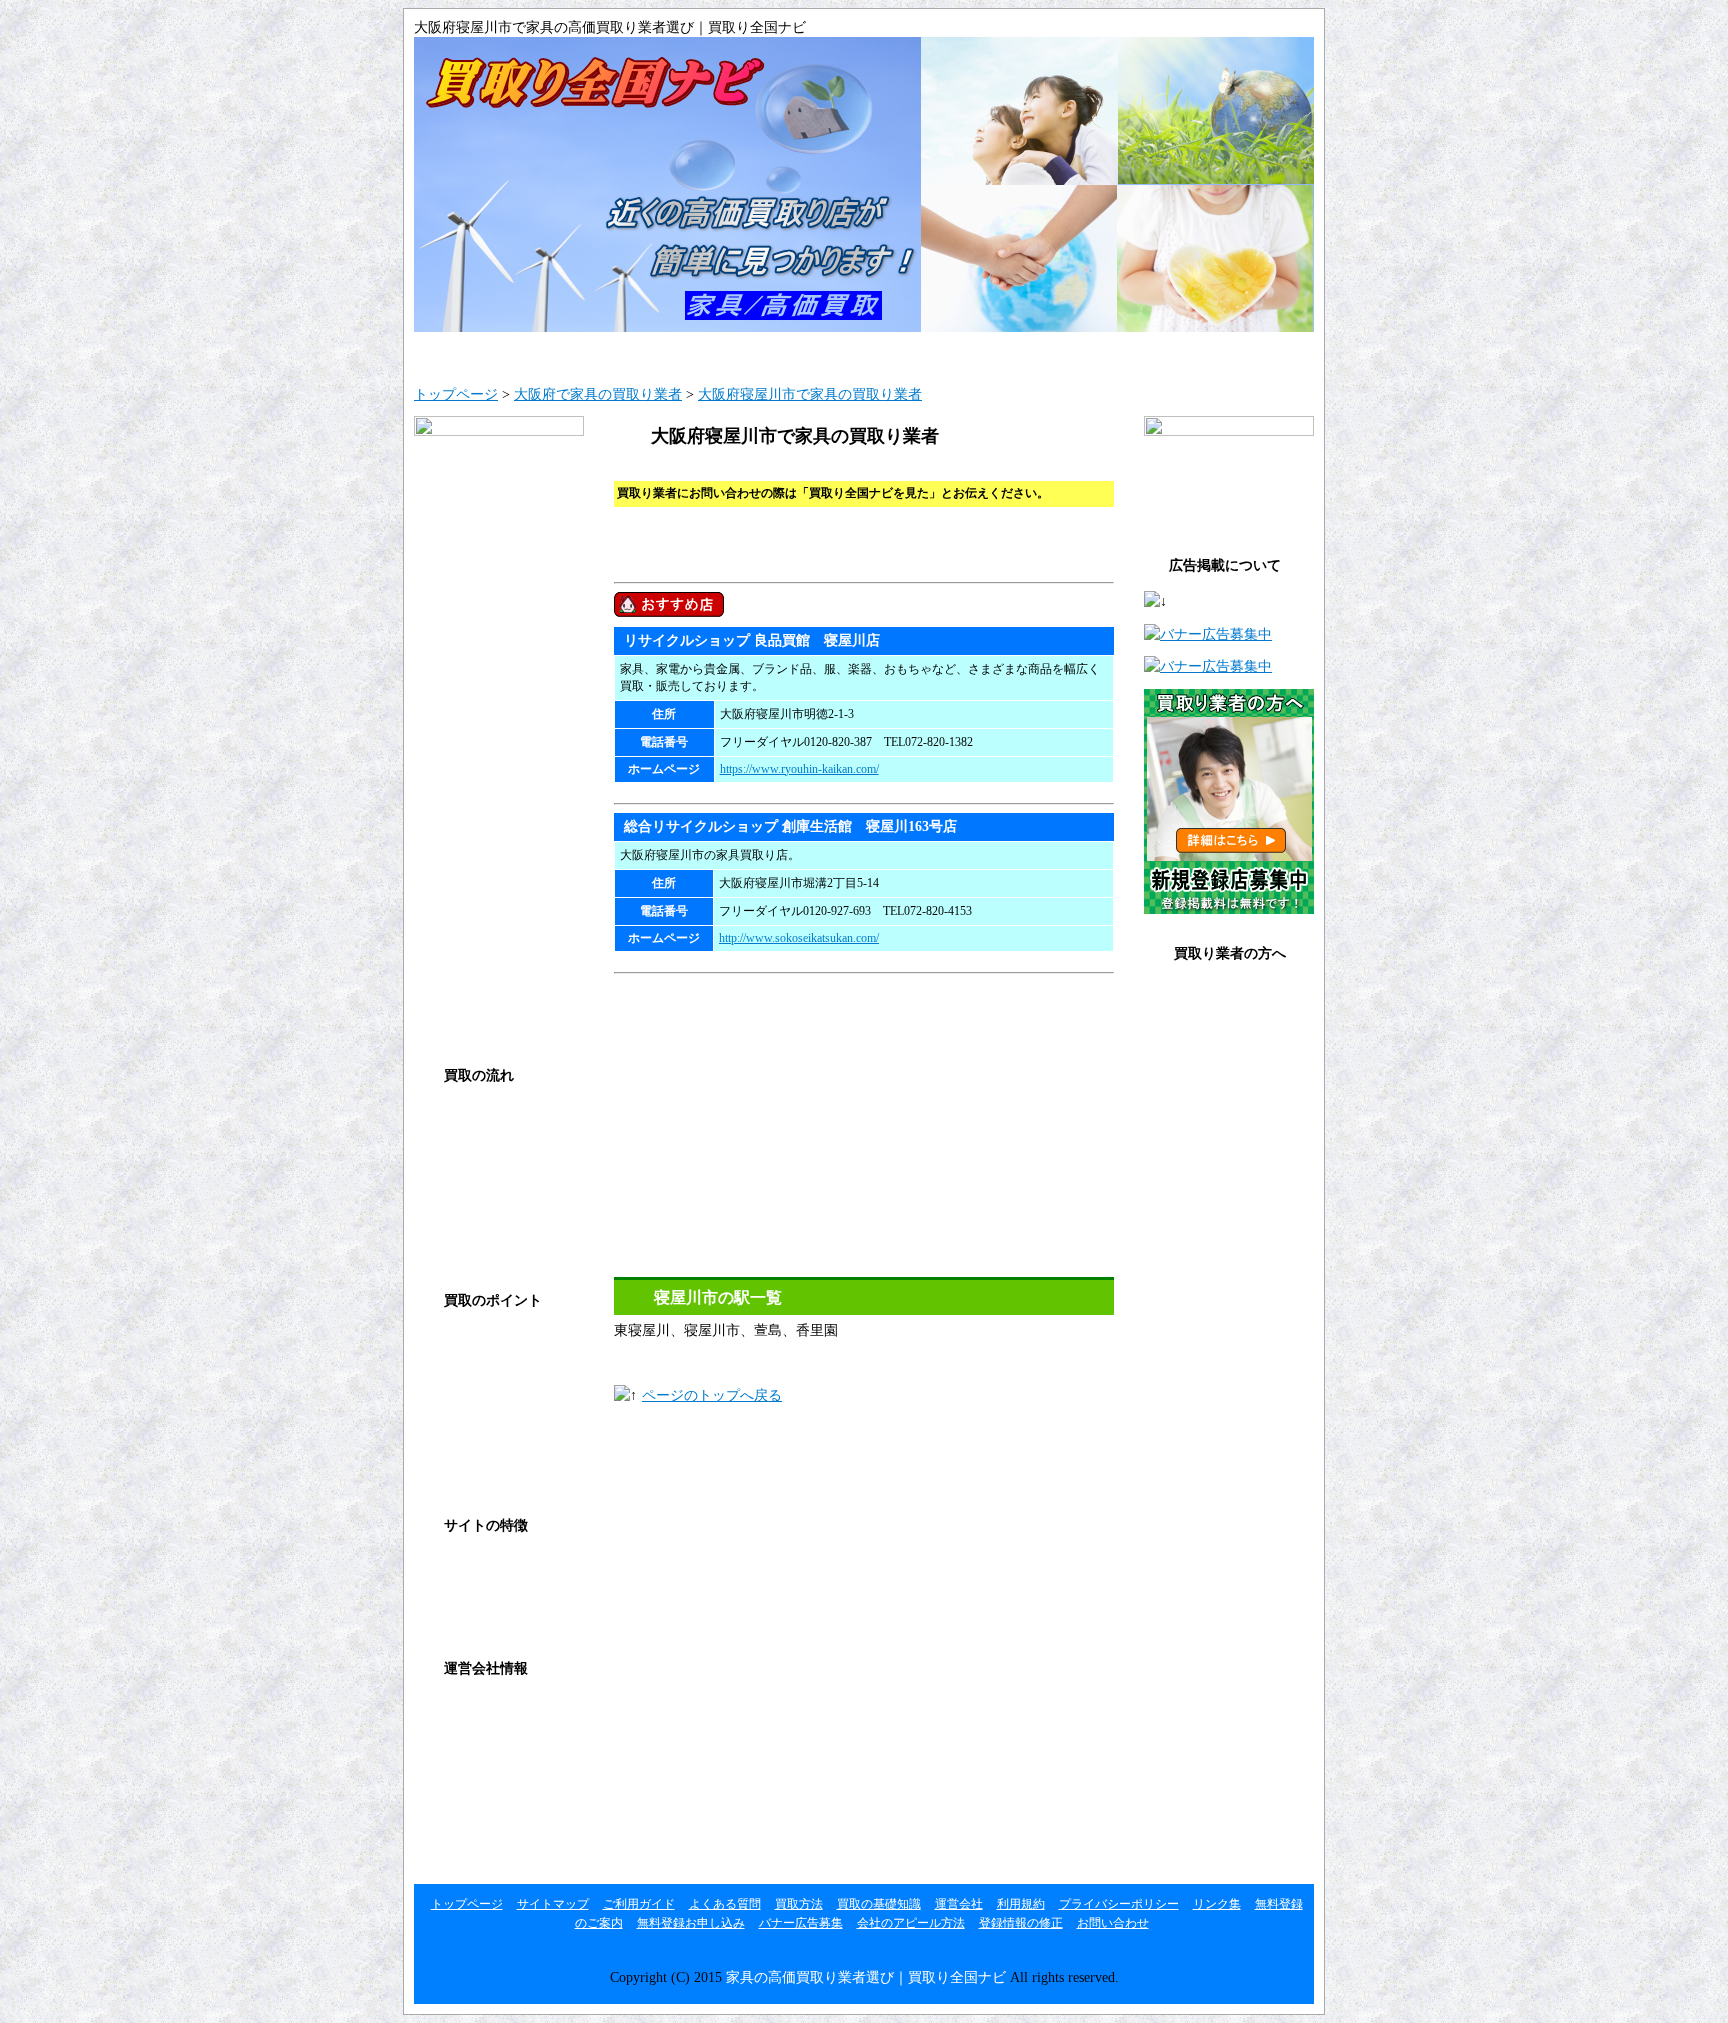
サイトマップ (639, 352)
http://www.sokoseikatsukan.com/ (799, 938)
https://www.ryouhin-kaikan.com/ (799, 769)
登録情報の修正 (1218, 1158)
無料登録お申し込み (1232, 1035)
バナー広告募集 (1218, 1076)
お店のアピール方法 (1232, 1117)
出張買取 (467, 1198)
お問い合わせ (1238, 352)
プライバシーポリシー (509, 1791)
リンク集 (467, 1832)
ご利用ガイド (789, 352)
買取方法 (467, 1116)
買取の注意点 (481, 1423)
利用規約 (467, 1750)
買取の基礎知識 (1089, 352)
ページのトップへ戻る (712, 1395)
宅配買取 (467, 1239)
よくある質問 (939, 352)
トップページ (456, 394)
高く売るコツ (481, 1382)
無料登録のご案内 (1225, 994)
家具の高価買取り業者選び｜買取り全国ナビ (866, 1977)
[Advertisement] (848, 468)
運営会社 (467, 1709)
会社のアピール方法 (911, 1923)
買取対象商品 (481, 1464)
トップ (489, 352)
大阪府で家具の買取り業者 (598, 394)
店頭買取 (467, 1157)
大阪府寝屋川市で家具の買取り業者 (810, 394)
